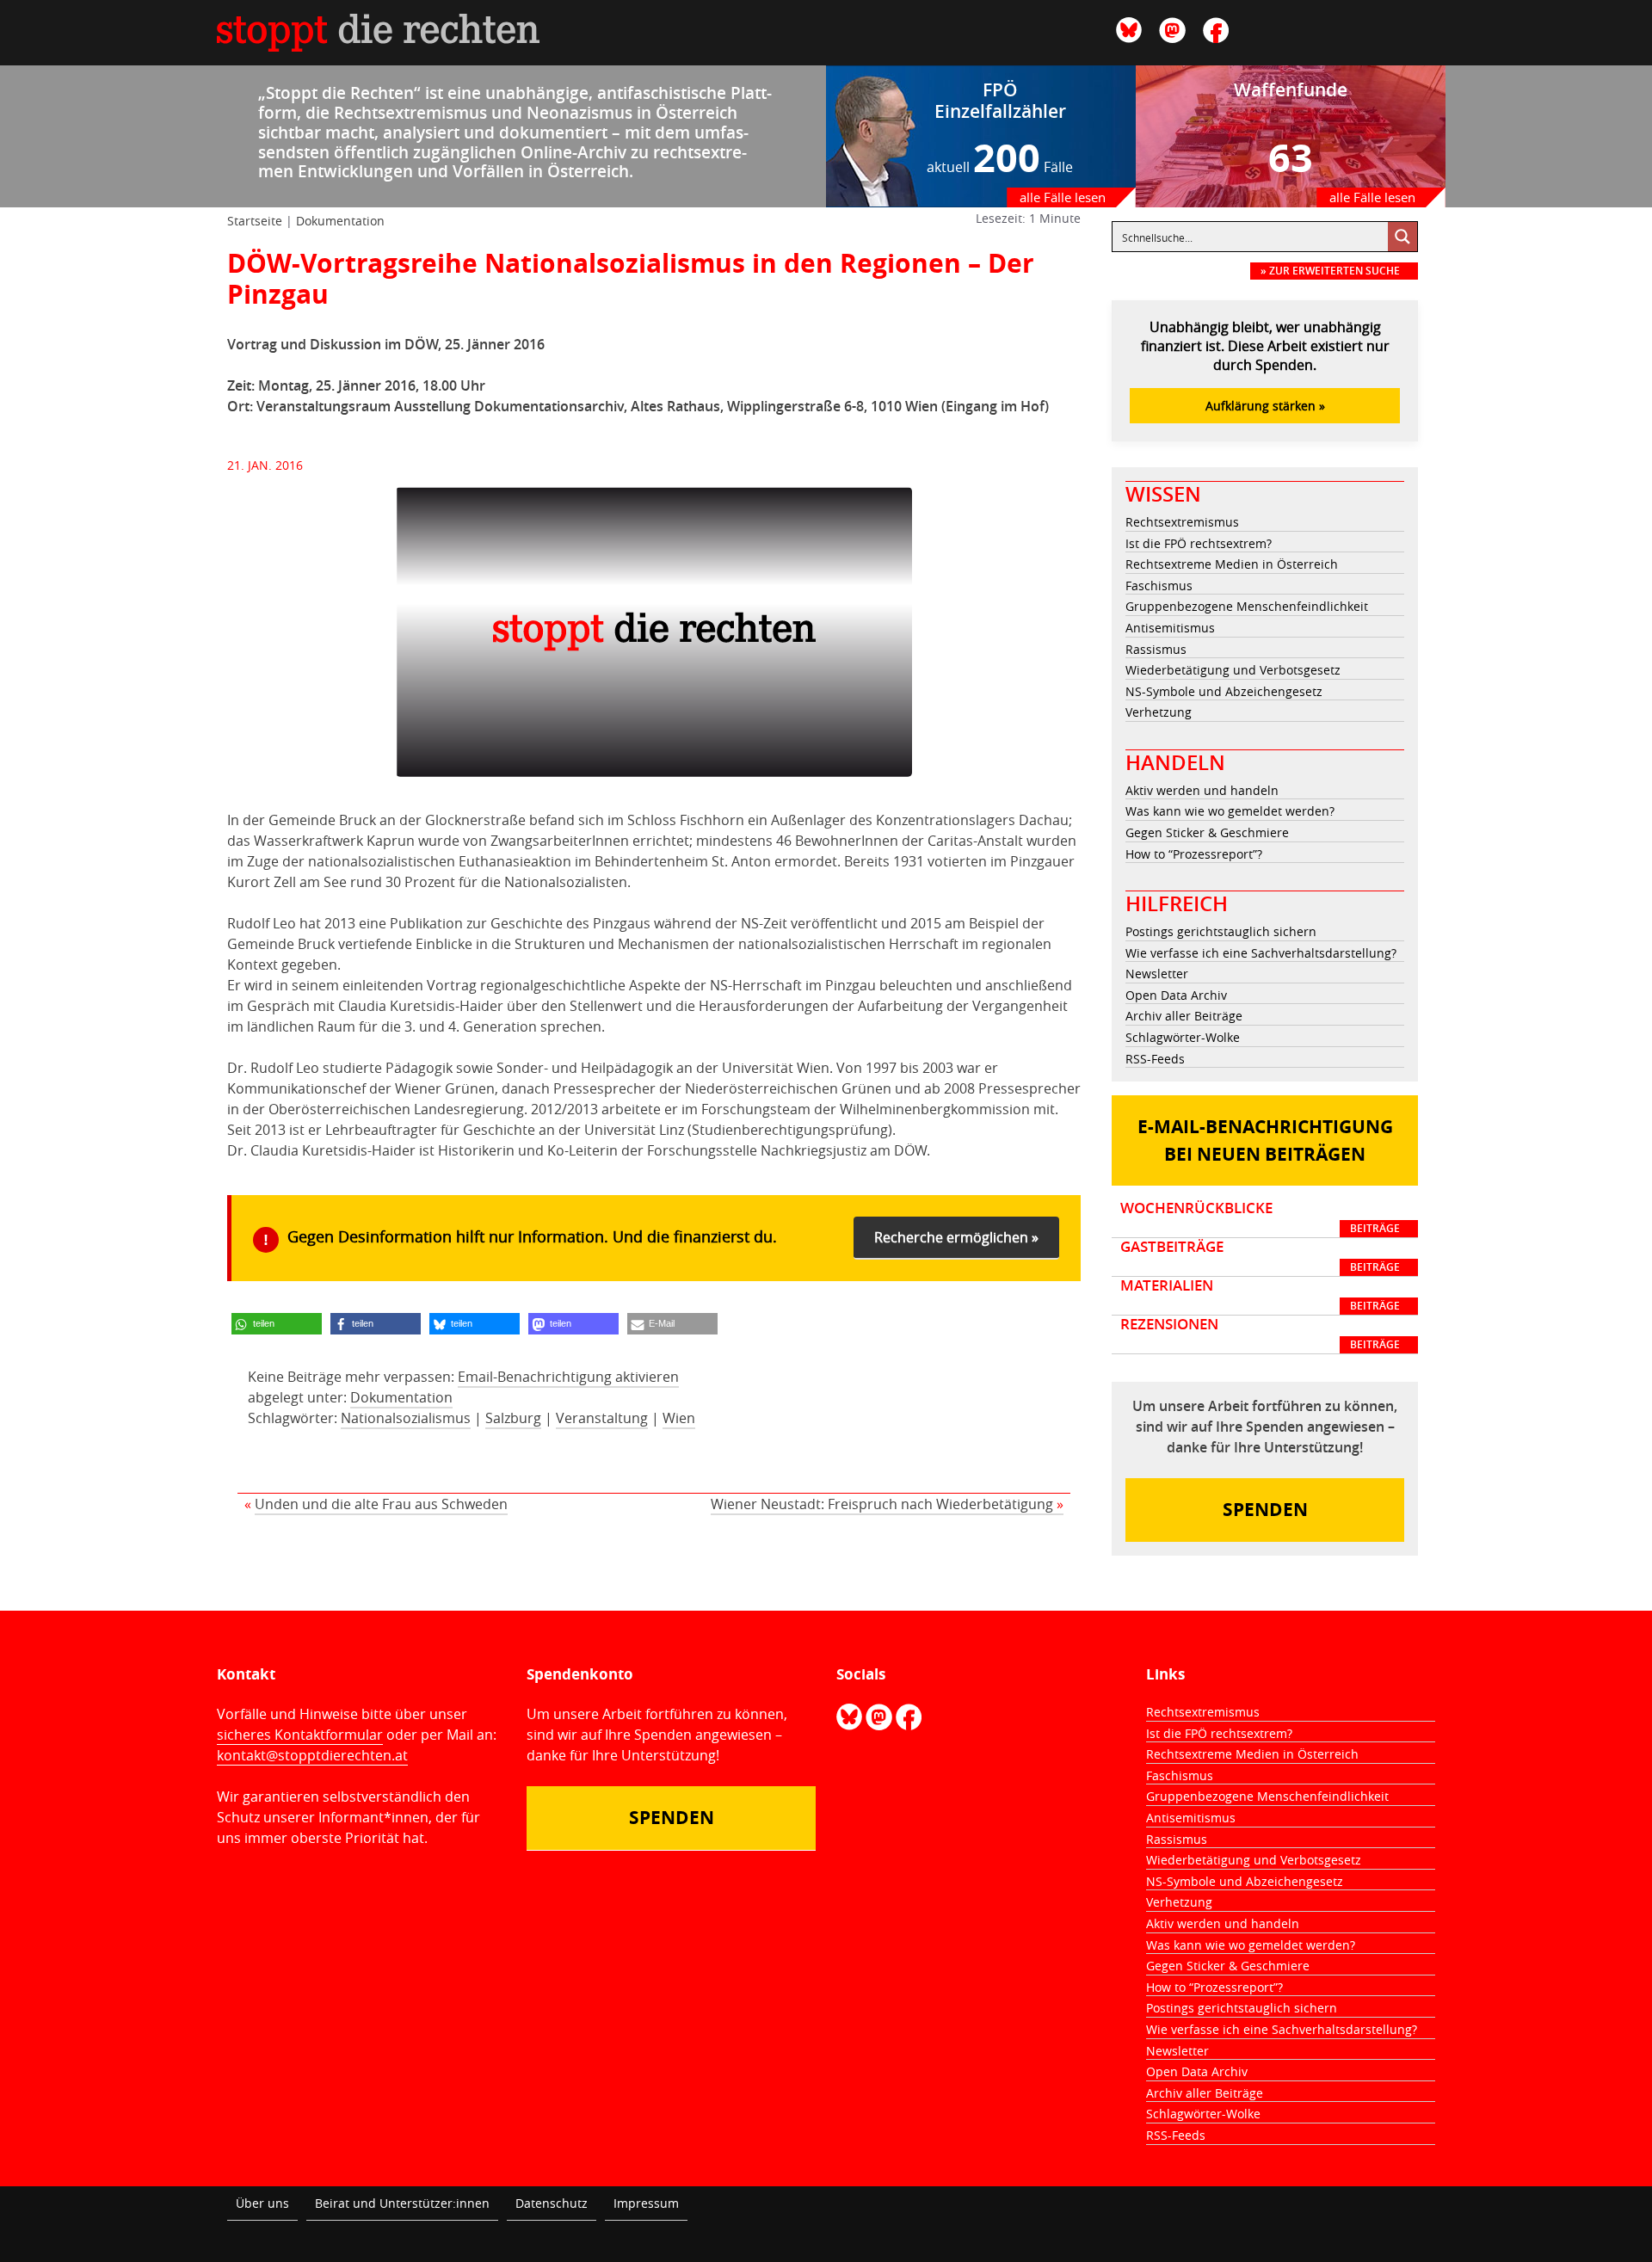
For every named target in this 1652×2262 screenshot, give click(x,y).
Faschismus (1159, 586)
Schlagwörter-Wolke (1183, 1037)
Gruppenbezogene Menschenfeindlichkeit (1247, 606)
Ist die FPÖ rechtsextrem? (1199, 543)
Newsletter (1157, 974)
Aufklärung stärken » (1265, 406)
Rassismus (1156, 649)
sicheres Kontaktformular (300, 1735)
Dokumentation (340, 221)
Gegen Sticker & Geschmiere (1207, 832)
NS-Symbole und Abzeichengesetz (1224, 691)
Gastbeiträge (1260, 1256)
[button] (277, 1324)
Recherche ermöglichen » (956, 1237)
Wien (679, 1418)
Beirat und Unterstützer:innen (402, 2203)
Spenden (1265, 1510)
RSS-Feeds (1155, 1059)
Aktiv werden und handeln (1202, 790)
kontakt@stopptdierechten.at (312, 1755)
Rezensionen (1260, 1334)
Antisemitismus (1170, 628)
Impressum (646, 2203)
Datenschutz (552, 2203)
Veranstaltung (602, 1418)
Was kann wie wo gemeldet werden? (1230, 811)
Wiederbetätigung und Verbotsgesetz (1233, 670)
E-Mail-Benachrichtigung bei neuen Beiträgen (1265, 1140)
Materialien (1260, 1295)
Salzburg (513, 1418)
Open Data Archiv (1176, 995)
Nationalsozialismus (406, 1418)
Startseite (255, 221)
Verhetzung (1159, 712)
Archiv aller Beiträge (1184, 1016)
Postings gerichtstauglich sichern (1221, 931)
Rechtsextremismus (1182, 522)
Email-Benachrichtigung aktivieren (568, 1377)
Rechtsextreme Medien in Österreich (1232, 564)
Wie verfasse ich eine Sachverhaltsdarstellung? (1261, 953)
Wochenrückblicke (1260, 1217)
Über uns (262, 2203)
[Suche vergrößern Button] (1402, 237)
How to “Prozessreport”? (1194, 854)
